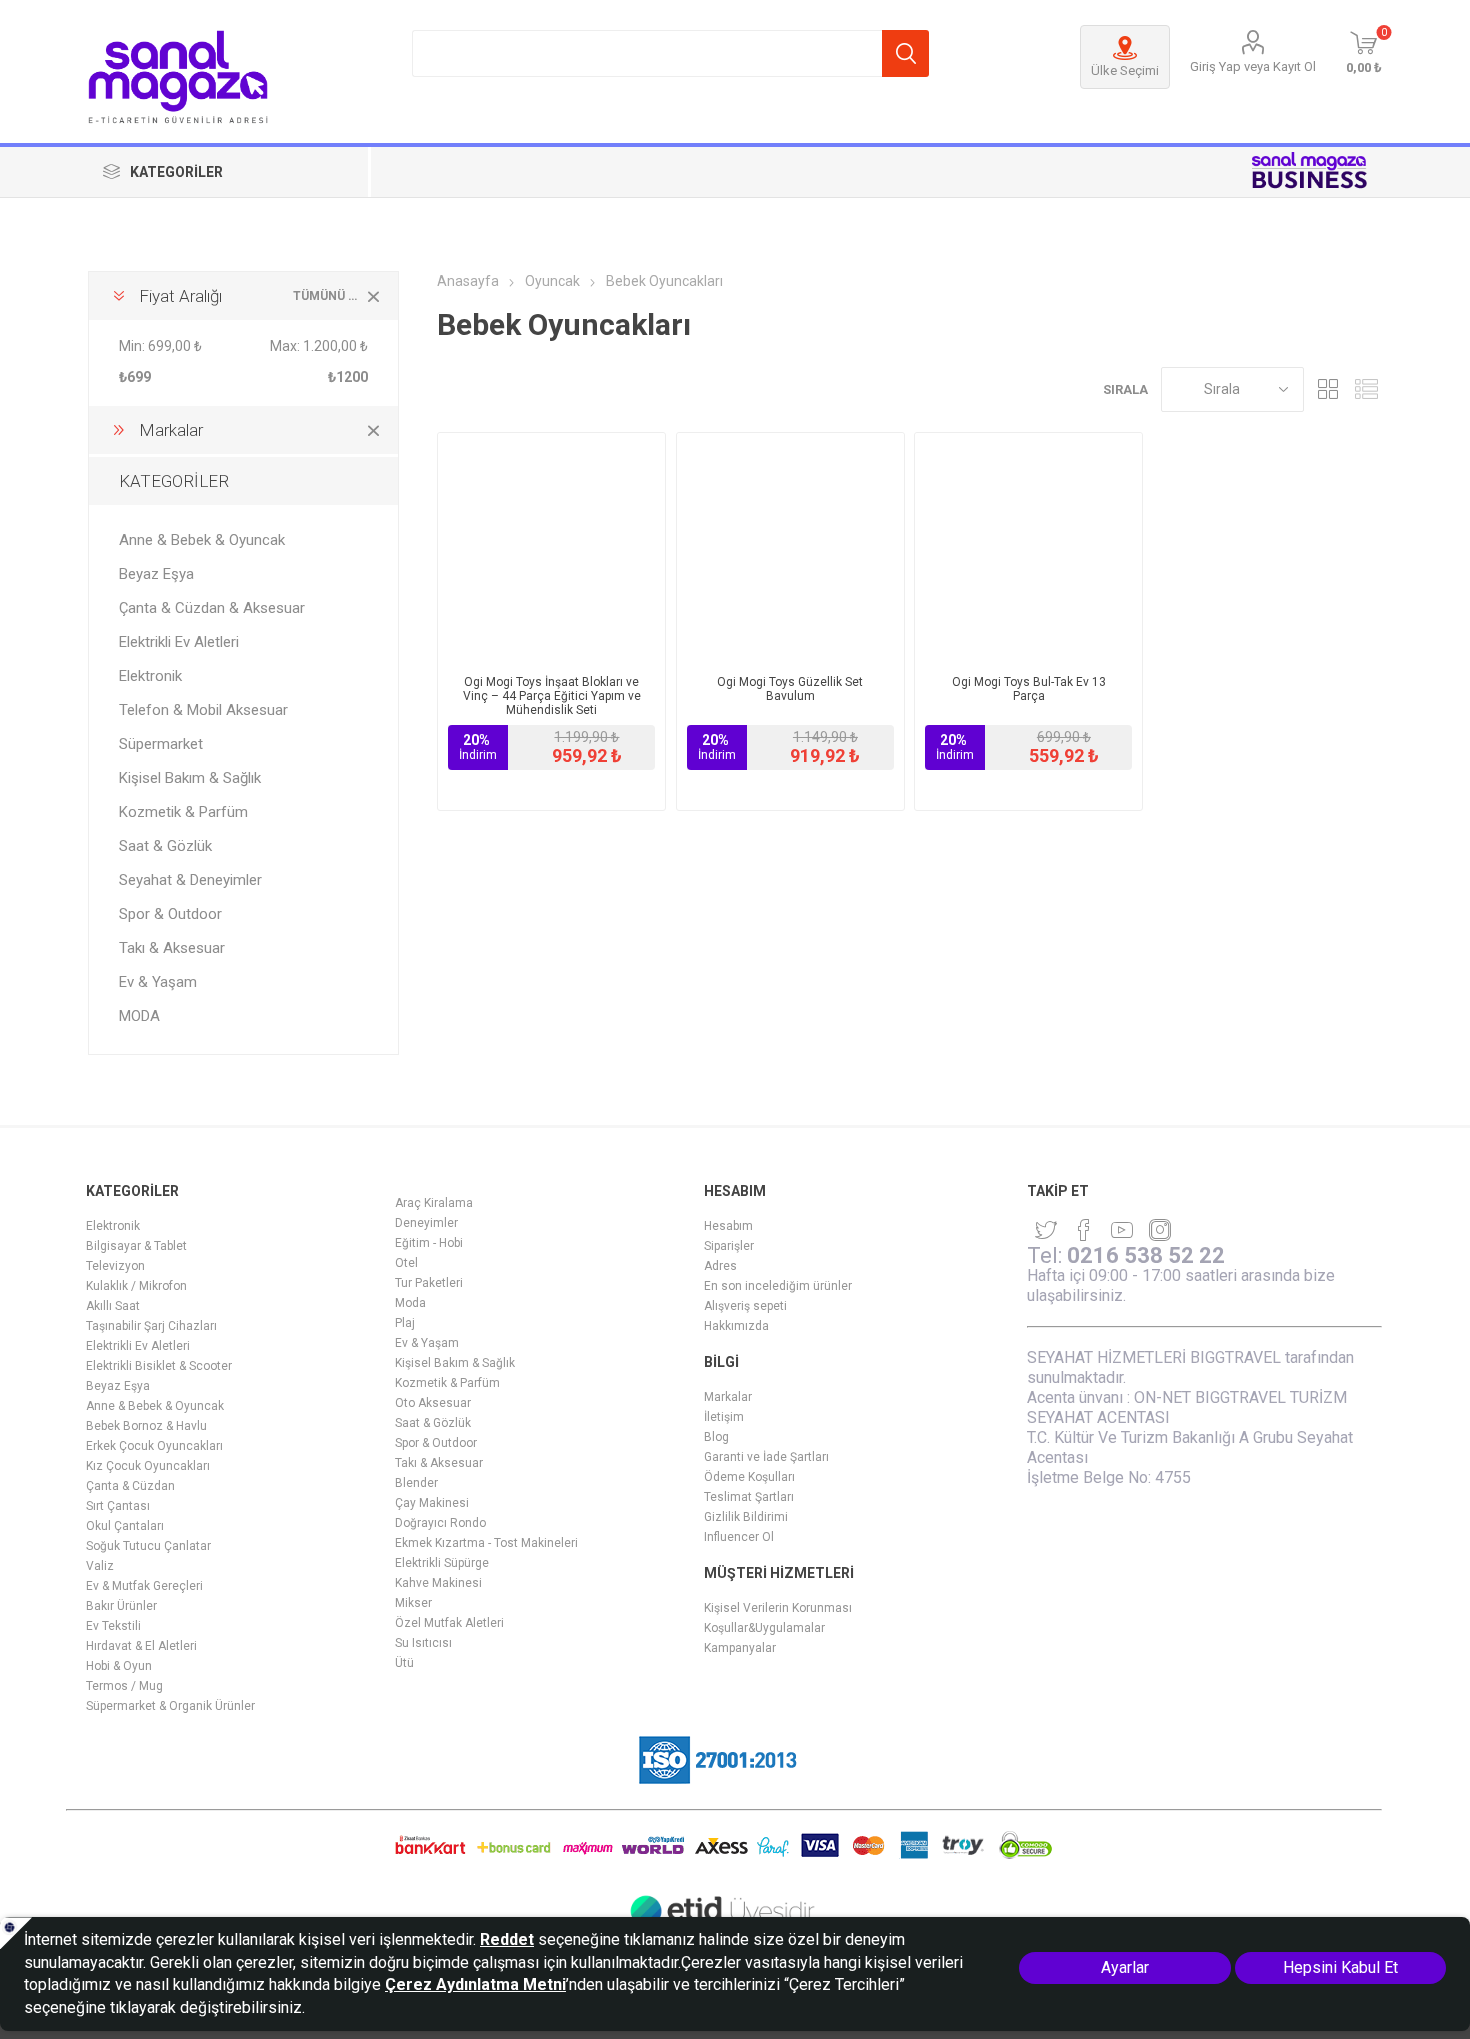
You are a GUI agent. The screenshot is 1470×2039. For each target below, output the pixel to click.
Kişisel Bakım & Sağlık (190, 778)
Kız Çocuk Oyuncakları (148, 1466)
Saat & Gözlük (165, 846)
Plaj (405, 1323)
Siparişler (729, 1246)
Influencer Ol (739, 1537)
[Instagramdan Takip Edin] (1122, 1230)
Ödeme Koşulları (749, 1477)
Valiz (100, 1566)
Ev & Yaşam (158, 982)
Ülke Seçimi (1125, 70)
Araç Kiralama (434, 1203)
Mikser (413, 1603)
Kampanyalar (740, 1648)
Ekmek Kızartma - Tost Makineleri (486, 1543)
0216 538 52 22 (1146, 1255)
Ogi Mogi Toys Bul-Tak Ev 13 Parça (1029, 689)
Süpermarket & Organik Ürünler (170, 1706)
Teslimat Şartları (749, 1497)
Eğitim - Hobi (429, 1243)
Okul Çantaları (125, 1526)
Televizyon (115, 1266)
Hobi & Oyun (119, 1666)
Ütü (404, 1663)
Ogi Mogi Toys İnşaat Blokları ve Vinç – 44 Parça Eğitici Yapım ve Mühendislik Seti (552, 696)
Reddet (507, 1939)
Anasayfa (468, 281)
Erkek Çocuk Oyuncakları (154, 1446)
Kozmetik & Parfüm (183, 812)
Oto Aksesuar (433, 1403)
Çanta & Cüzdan (130, 1486)
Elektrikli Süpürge (442, 1563)
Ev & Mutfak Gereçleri (144, 1586)
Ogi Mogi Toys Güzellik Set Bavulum (790, 689)
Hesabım (728, 1226)
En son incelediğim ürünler (778, 1286)
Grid (1329, 389)
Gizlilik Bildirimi (746, 1517)
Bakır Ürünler (121, 1606)
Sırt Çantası (118, 1506)
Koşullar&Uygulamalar (764, 1628)
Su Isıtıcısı (423, 1643)
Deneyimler (426, 1223)
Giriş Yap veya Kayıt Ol (1253, 66)
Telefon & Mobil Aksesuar (203, 710)
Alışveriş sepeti (745, 1306)
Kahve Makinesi (438, 1583)
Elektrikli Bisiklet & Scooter (159, 1366)
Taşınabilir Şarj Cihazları (151, 1326)
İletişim (724, 1417)
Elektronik (150, 676)
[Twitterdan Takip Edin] (1046, 1230)
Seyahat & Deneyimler (190, 880)
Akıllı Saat (113, 1306)
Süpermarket (161, 744)
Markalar (728, 1397)
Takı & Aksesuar (172, 948)
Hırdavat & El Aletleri (141, 1646)
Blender (416, 1483)
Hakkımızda (736, 1326)
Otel (406, 1263)
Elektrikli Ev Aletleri (179, 642)
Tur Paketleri (429, 1283)
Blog (716, 1437)
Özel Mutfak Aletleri (449, 1623)
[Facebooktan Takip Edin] (1084, 1230)
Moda (410, 1303)
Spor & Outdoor (170, 914)
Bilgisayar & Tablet (136, 1246)
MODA (139, 1016)
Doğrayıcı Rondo (440, 1523)
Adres (720, 1266)
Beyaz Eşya (156, 574)
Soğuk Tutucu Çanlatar (148, 1546)
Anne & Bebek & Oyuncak (202, 540)
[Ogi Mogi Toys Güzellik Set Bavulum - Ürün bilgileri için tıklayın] (790, 546)
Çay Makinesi (432, 1503)
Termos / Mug (124, 1686)
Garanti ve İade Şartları (766, 1457)
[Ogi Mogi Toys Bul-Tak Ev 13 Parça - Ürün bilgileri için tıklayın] (1028, 546)
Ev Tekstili (113, 1626)
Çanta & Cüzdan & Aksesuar (212, 608)
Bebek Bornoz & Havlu (146, 1426)
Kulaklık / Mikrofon (136, 1286)
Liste (1367, 389)
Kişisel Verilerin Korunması (778, 1608)
